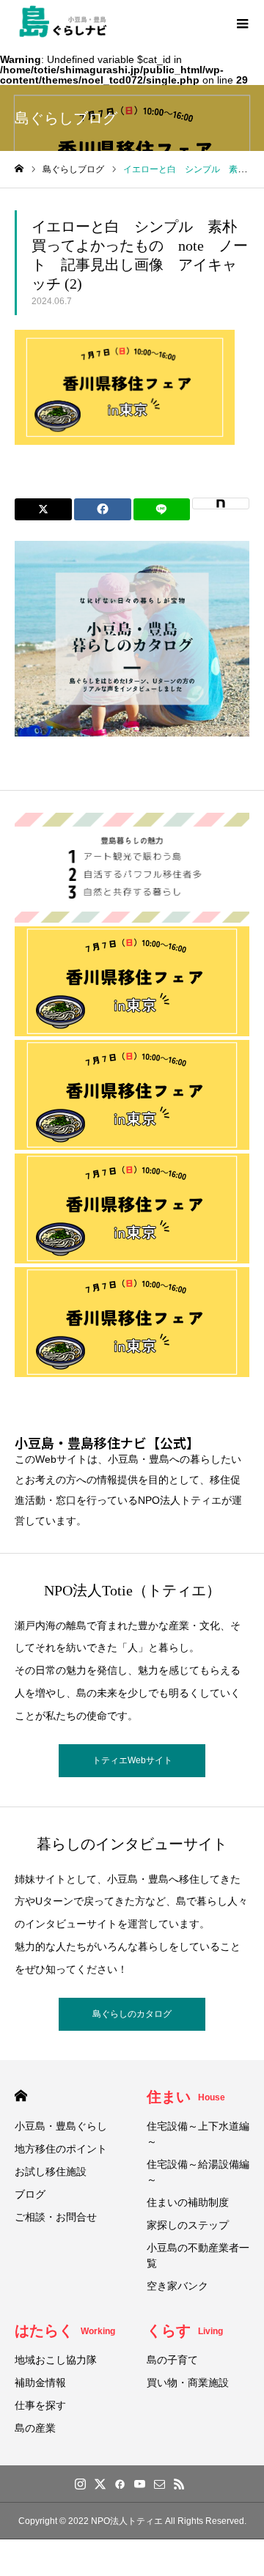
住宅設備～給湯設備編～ (198, 2172)
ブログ (30, 2194)
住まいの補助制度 (188, 2202)
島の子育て (172, 2360)
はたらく (65, 2330)
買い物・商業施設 (188, 2383)
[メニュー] (242, 22)
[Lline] (162, 509)
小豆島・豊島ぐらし (61, 2126)
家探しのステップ (188, 2225)
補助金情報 (40, 2383)
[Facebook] (120, 2484)
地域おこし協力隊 (56, 2360)
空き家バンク (177, 2286)
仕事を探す (40, 2405)
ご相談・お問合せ (56, 2217)
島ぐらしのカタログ (132, 2014)
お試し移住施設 (51, 2171)
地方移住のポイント (61, 2149)
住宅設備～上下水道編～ (198, 2134)
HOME (21, 2096)
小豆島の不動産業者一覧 (198, 2255)
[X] (100, 2484)
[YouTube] (139, 2484)
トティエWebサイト (132, 1760)
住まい (186, 2097)
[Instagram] (80, 2484)
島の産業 (35, 2428)
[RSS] (179, 2484)
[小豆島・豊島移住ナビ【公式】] (63, 22)
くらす (185, 2330)
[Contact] (159, 2484)
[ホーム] (19, 169)
